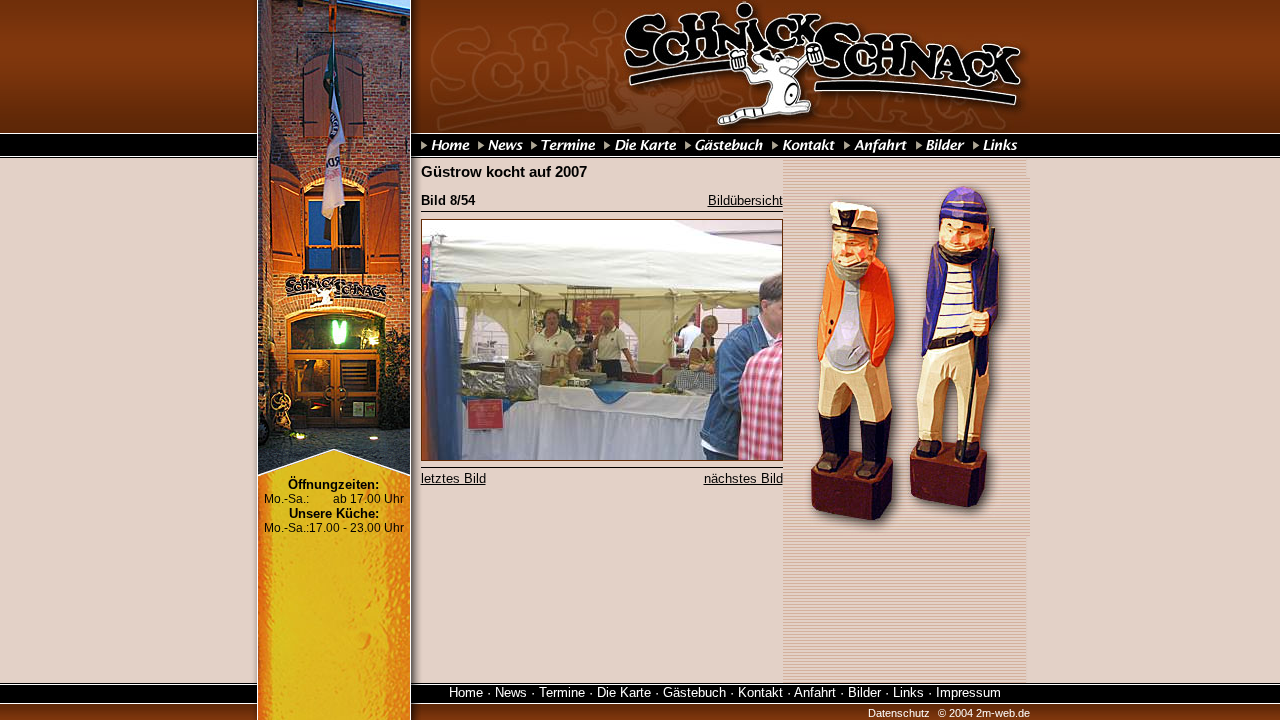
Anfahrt (815, 692)
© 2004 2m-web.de (984, 713)
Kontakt (760, 692)
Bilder (864, 692)
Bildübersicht (745, 200)
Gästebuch (694, 692)
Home (466, 692)
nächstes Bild (743, 478)
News (511, 692)
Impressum (968, 692)
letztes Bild (453, 478)
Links (908, 692)
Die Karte (624, 692)
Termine (562, 692)
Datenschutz (899, 713)
